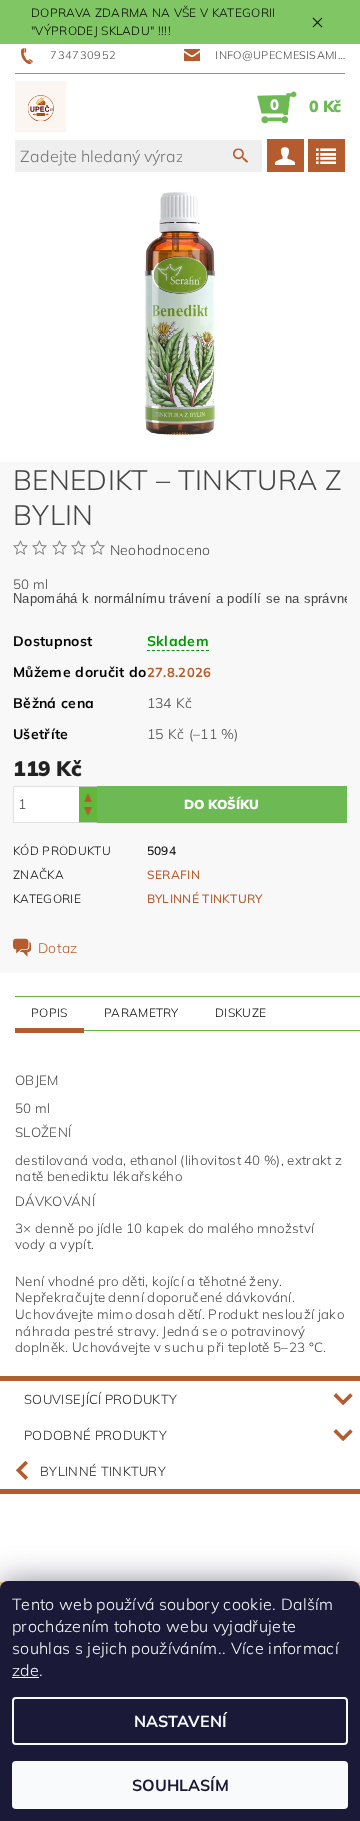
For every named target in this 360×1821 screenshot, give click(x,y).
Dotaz (58, 948)
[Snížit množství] (88, 813)
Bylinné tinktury (205, 898)
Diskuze (240, 1012)
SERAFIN (173, 874)
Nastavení (180, 1721)
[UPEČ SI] (41, 107)
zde (25, 1670)
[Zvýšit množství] (88, 795)
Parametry (141, 1012)
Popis (49, 1012)
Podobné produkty (95, 1435)
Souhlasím (180, 1785)
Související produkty (100, 1399)
